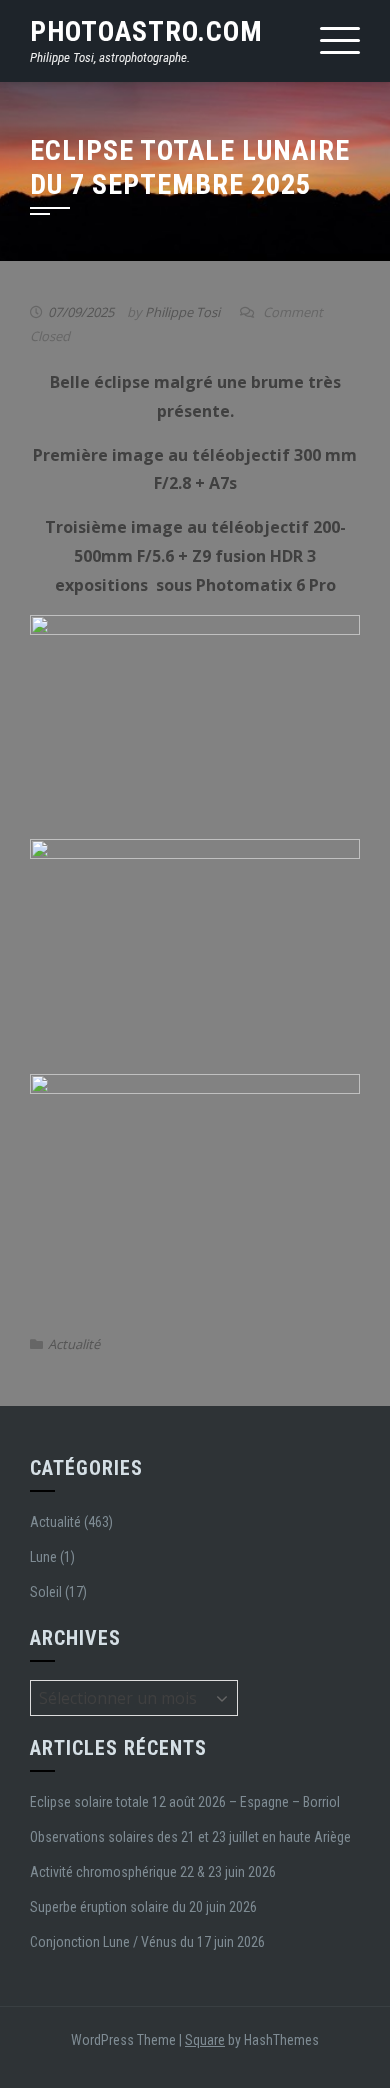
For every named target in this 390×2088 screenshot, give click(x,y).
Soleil (46, 1592)
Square (205, 2040)
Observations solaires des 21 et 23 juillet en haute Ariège (190, 1837)
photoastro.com (146, 31)
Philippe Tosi (182, 312)
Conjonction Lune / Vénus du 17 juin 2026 (147, 1942)
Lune (43, 1557)
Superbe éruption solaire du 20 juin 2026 (143, 1907)
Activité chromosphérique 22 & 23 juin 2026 (153, 1872)
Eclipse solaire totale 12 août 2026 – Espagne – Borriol (185, 1802)
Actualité (74, 1344)
